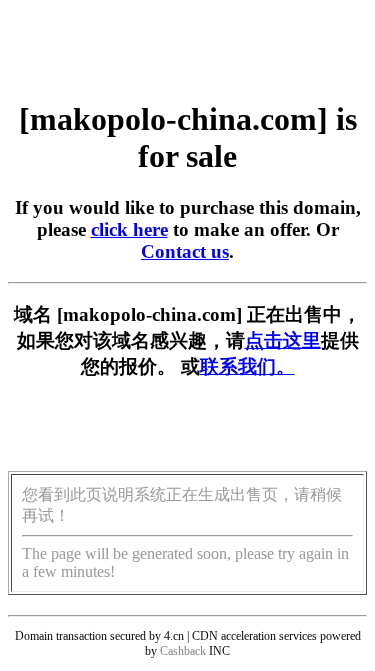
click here (129, 229)
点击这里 (283, 340)
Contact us (185, 251)
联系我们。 (247, 366)
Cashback (183, 651)
